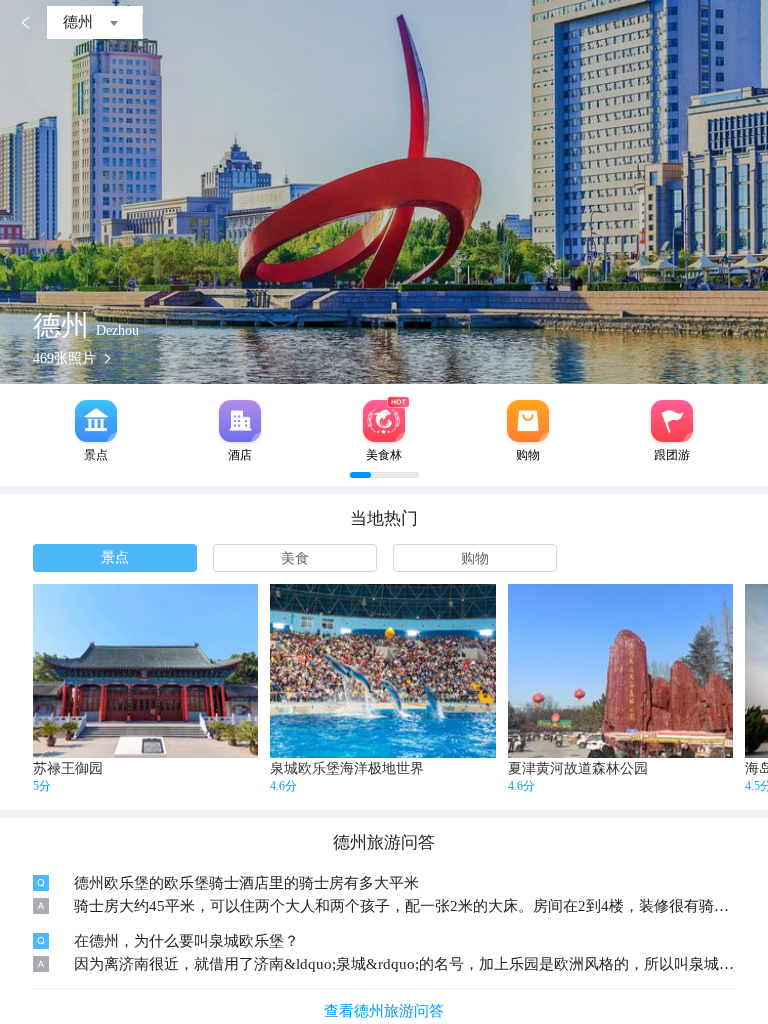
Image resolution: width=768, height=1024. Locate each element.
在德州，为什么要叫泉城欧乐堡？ (186, 941)
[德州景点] (96, 421)
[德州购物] (528, 421)
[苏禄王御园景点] (145, 671)
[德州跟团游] (672, 421)
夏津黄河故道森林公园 (578, 768)
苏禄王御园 (68, 768)
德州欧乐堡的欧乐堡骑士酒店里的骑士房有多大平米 (246, 883)
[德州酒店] (240, 421)
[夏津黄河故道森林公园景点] (620, 671)
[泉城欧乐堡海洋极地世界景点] (382, 671)
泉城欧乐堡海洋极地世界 (347, 768)
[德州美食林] (384, 421)
